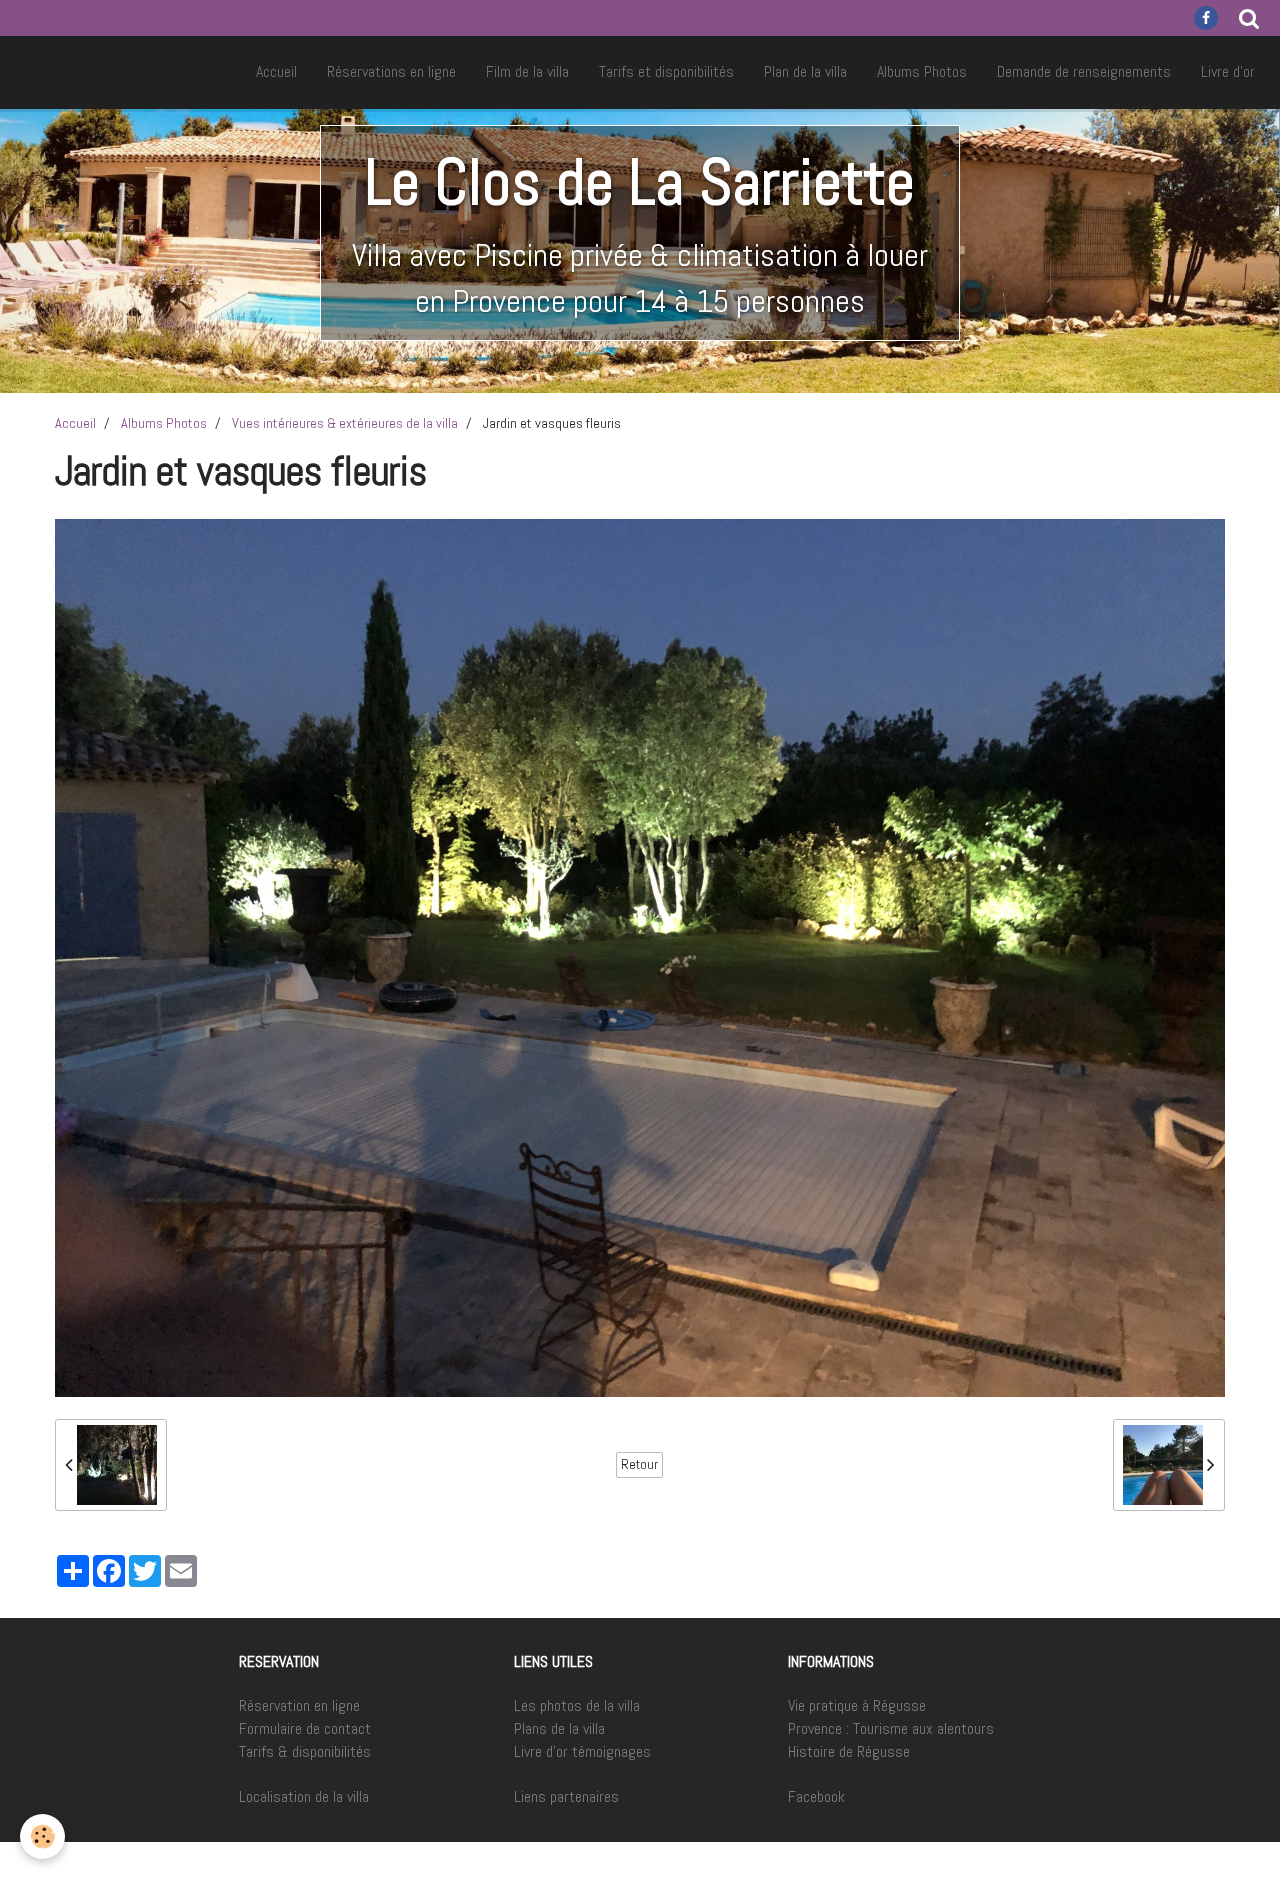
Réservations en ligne (391, 71)
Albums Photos (922, 71)
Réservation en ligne (299, 1705)
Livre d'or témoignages (582, 1751)
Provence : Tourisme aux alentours (891, 1728)
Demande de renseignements (1084, 71)
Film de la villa (527, 71)
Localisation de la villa (304, 1796)
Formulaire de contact (305, 1728)
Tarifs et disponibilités (666, 71)
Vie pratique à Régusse (857, 1705)
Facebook (816, 1796)
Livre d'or (1228, 71)
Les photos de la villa (577, 1705)
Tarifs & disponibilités (305, 1751)
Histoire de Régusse (849, 1751)
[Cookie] (42, 1836)
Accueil (276, 71)
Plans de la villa (559, 1728)
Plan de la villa (805, 71)
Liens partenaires (566, 1796)
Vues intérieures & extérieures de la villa (345, 423)
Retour (639, 1464)
